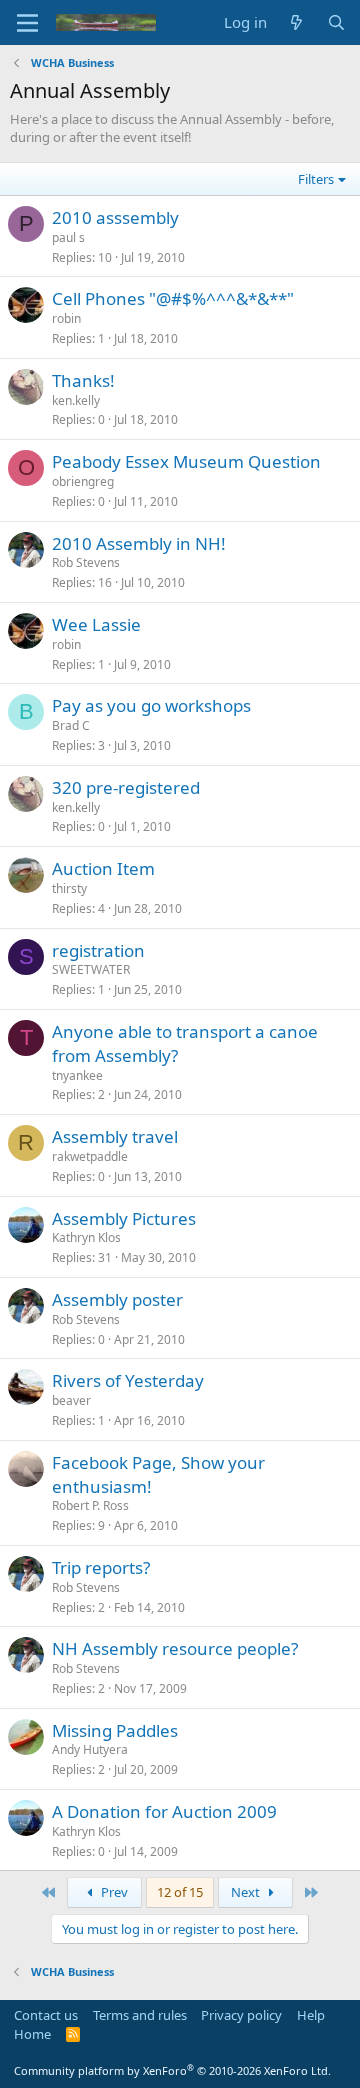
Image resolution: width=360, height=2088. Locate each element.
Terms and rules (140, 2015)
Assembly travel (115, 1136)
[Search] (336, 22)
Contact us (46, 2015)
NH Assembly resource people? (175, 1648)
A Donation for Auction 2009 (164, 1811)
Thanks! (83, 380)
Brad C (71, 725)
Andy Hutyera (90, 1749)
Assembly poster (117, 1299)
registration (98, 950)
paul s (68, 237)
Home (32, 2034)
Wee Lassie (96, 624)
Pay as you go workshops (151, 705)
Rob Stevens (86, 562)
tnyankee (77, 1075)
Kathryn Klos (86, 1237)
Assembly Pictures (124, 1218)
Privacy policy (241, 2015)
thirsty (69, 888)
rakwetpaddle (90, 1156)
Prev (113, 1892)
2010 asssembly (115, 217)
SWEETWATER (91, 969)
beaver (71, 1400)
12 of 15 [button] (180, 1892)
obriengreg (83, 481)
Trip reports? (101, 1567)
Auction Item (103, 868)
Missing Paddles (115, 1730)
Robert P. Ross (90, 1505)
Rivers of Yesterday (128, 1380)
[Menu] (27, 23)
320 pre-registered (126, 787)
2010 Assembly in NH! (139, 543)
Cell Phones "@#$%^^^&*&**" (173, 298)
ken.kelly (76, 400)
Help (311, 2015)
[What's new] (296, 22)
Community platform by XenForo (172, 2070)
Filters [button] (316, 179)
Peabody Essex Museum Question (186, 461)
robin (66, 318)
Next (247, 1892)
